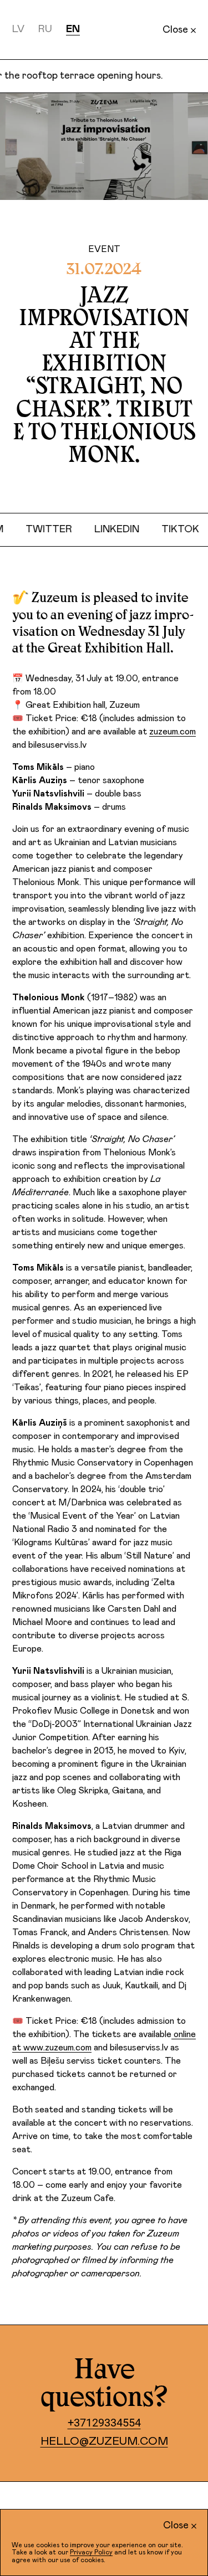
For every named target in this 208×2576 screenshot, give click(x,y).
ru (45, 29)
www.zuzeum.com (57, 2048)
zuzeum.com (173, 732)
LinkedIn (127, 529)
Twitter (59, 529)
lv (18, 29)
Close (175, 30)
